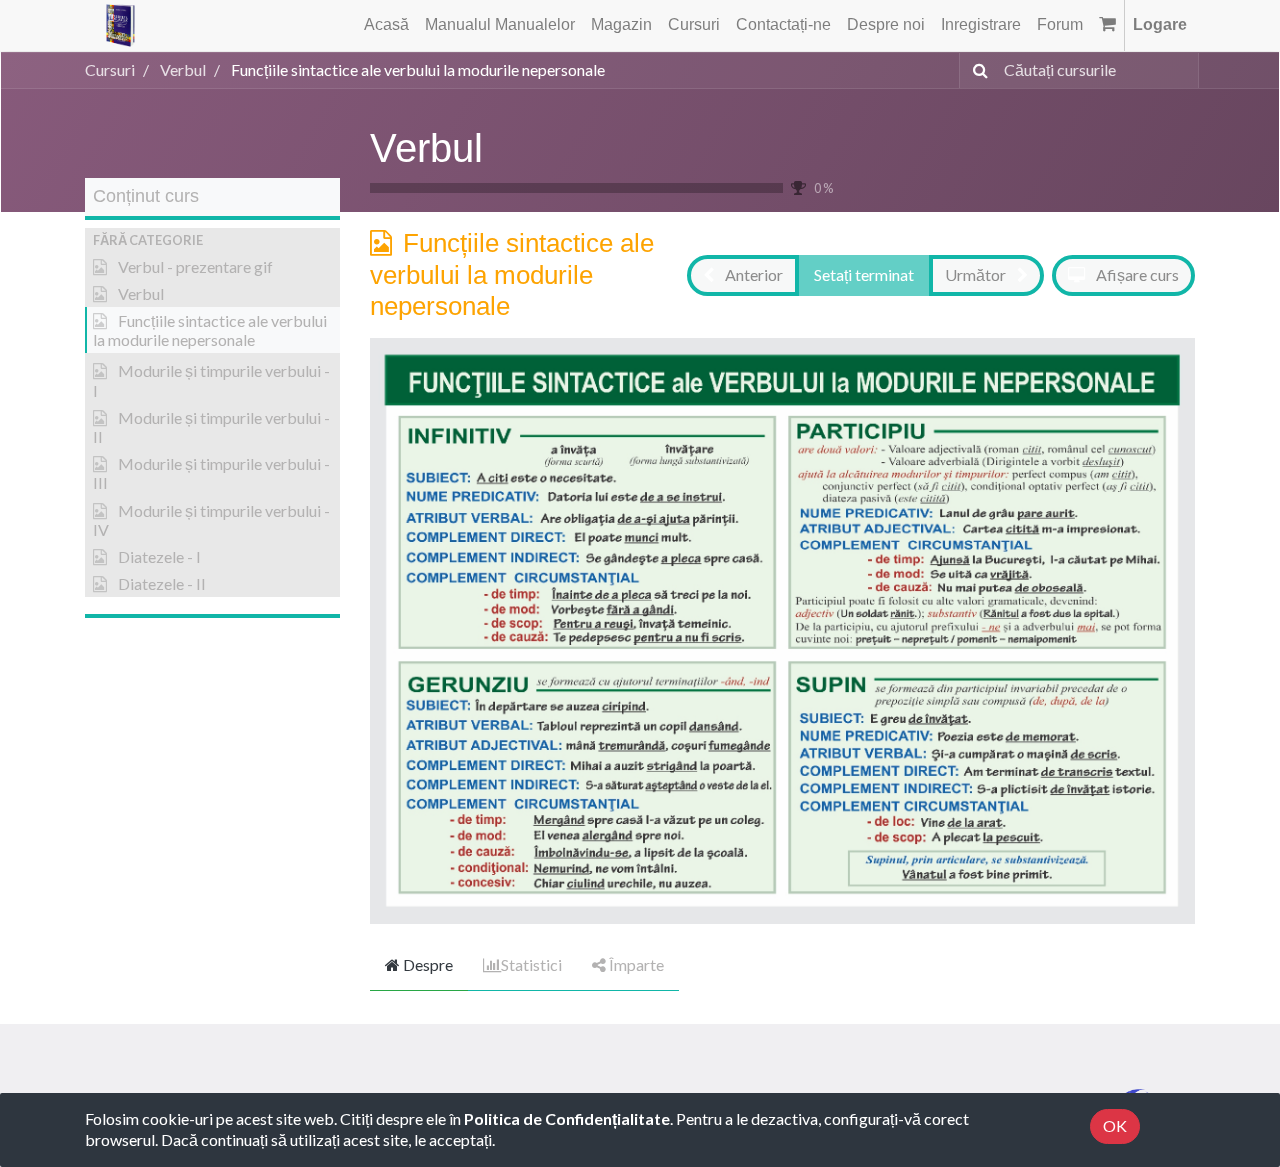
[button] (212, 240)
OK (1115, 1125)
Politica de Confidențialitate (567, 1118)
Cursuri (110, 69)
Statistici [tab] (531, 964)
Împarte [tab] (635, 964)
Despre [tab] (426, 964)
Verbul (426, 148)
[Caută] (976, 70)
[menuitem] (386, 25)
